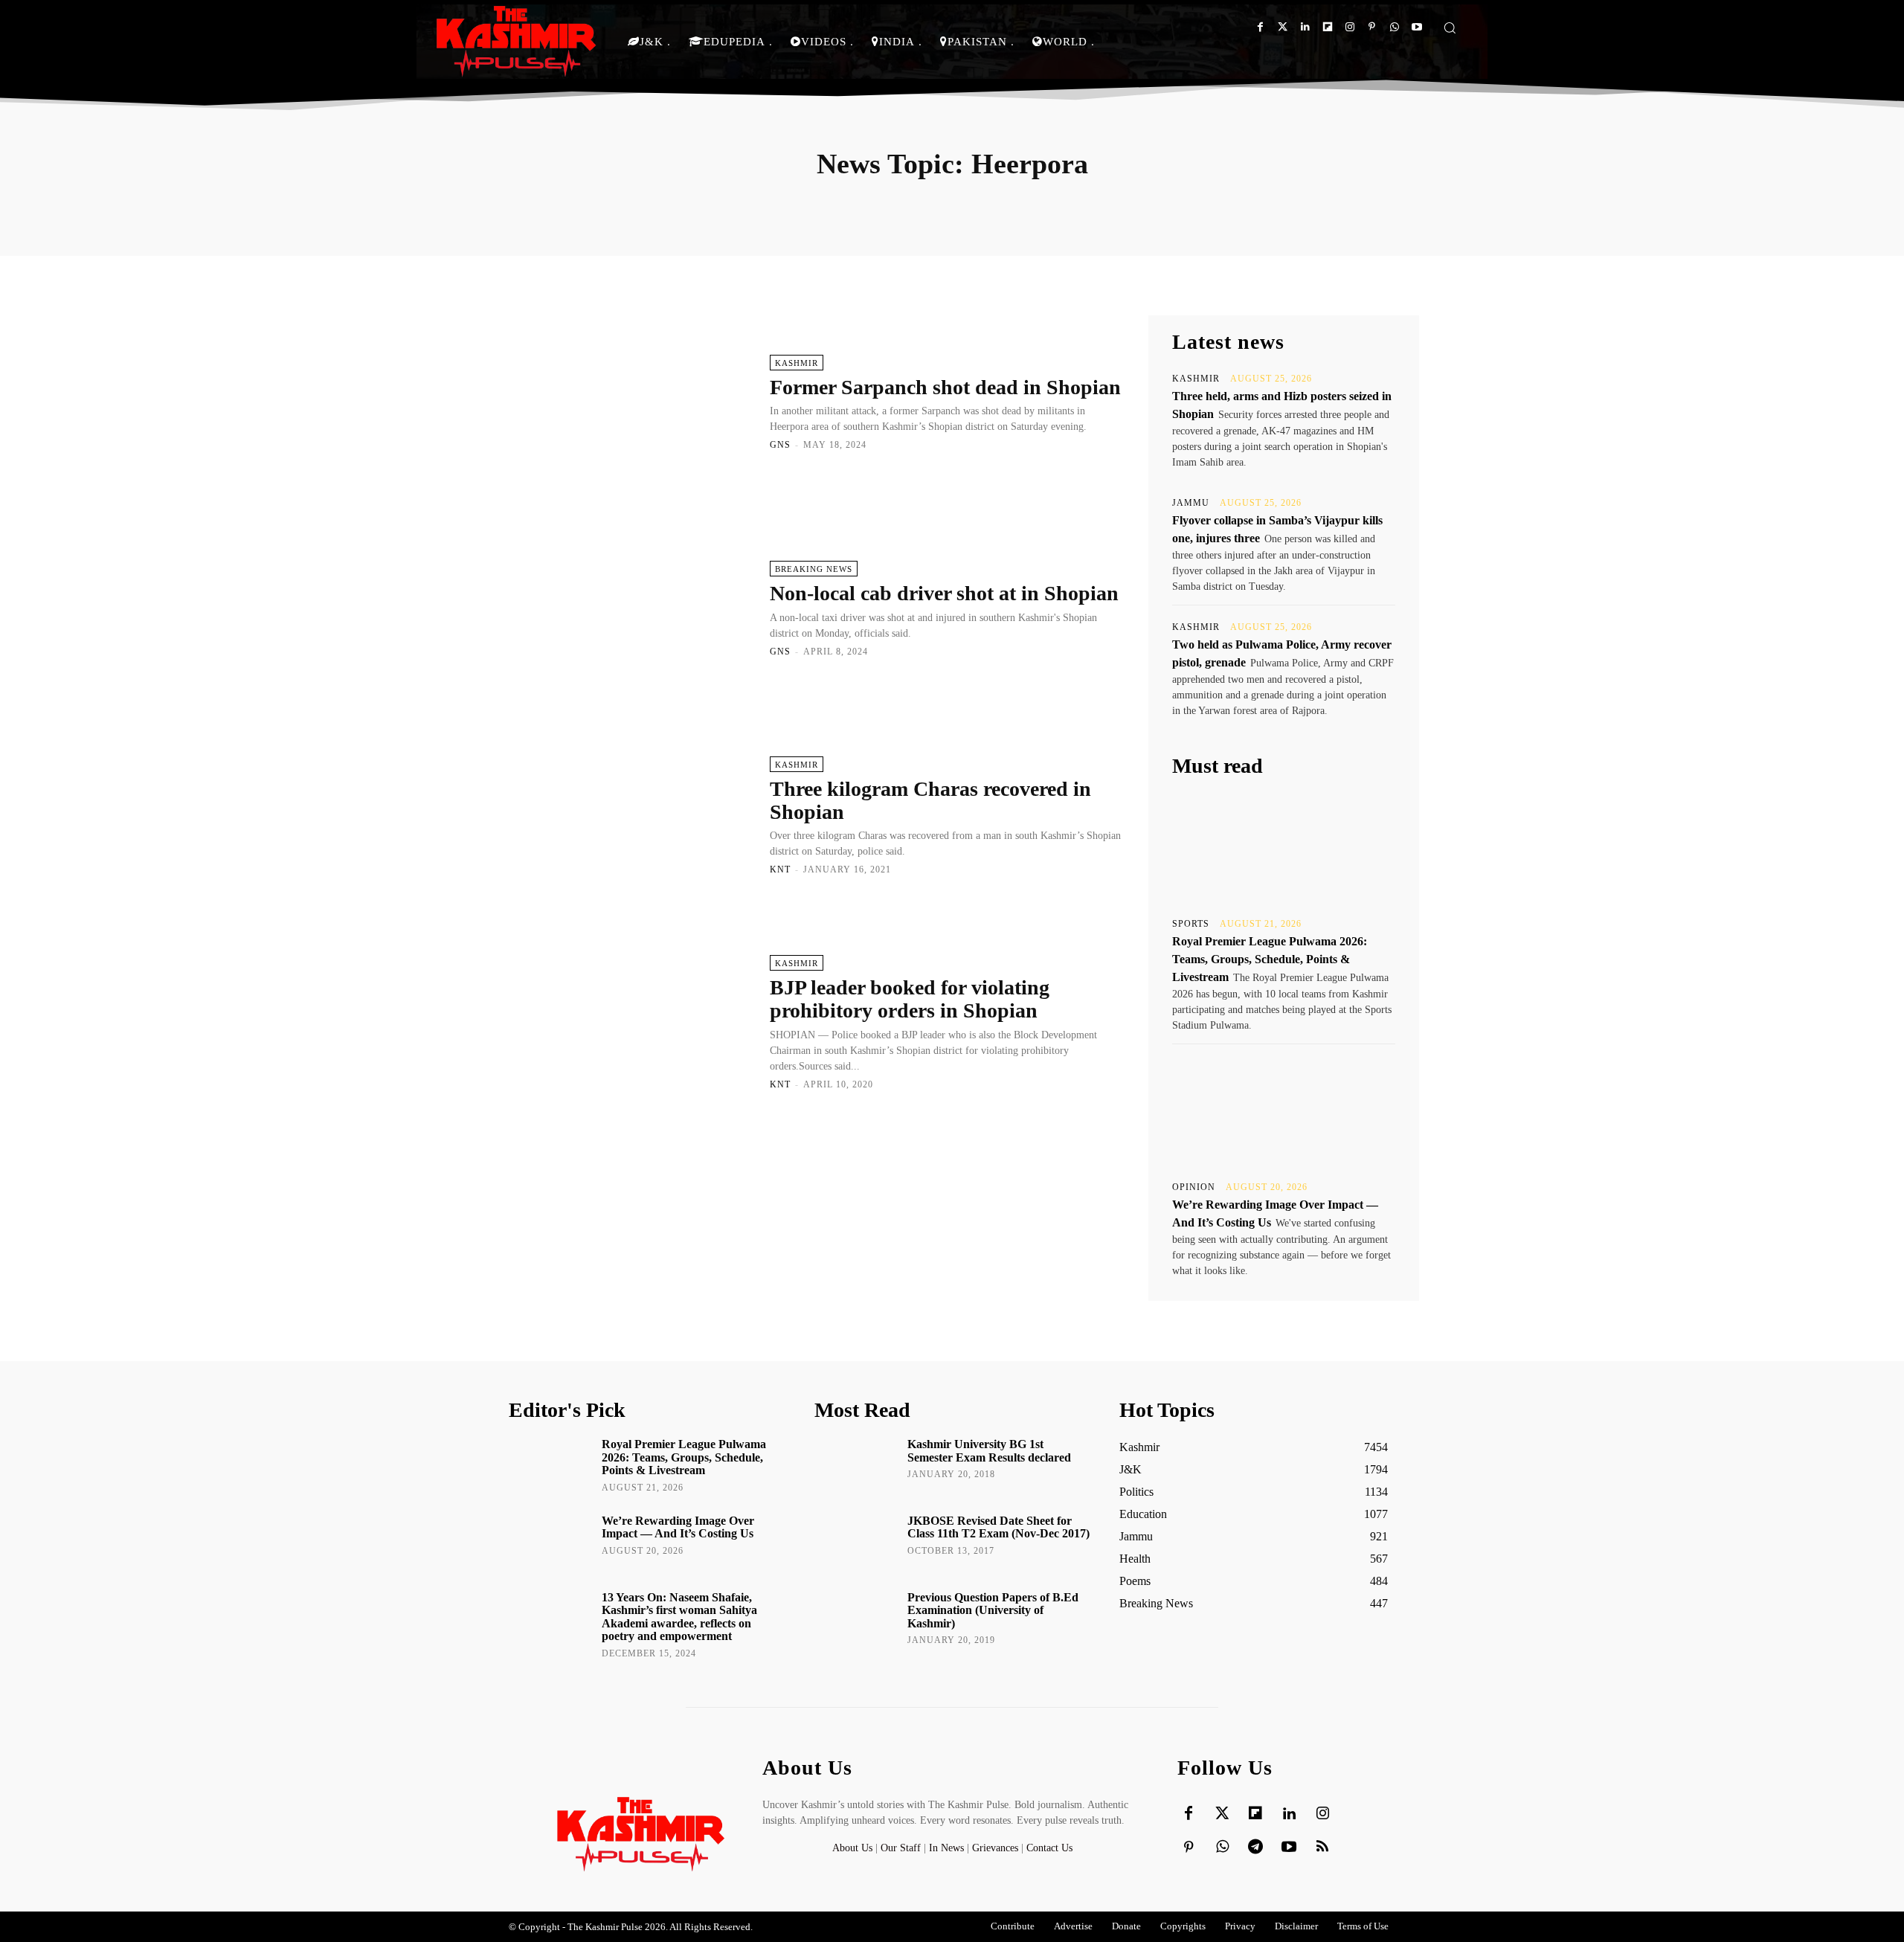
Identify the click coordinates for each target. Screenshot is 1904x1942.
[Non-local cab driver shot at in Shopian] (632, 608)
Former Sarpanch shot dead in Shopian (945, 387)
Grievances (995, 1848)
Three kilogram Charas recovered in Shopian (930, 800)
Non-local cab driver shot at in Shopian (944, 593)
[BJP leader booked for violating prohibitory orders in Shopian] (632, 1021)
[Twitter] (1283, 27)
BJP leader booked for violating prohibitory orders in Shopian (910, 999)
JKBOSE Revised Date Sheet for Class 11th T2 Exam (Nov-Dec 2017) (998, 1527)
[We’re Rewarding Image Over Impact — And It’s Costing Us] (1284, 1111)
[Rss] (1322, 1848)
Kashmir (797, 363)
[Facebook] (1260, 27)
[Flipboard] (1327, 27)
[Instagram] (1350, 27)
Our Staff (901, 1848)
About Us (854, 1848)
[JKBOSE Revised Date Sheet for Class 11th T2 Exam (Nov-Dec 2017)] (856, 1542)
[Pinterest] (1372, 27)
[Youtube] (1416, 27)
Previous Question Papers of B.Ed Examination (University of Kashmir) (993, 1610)
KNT (780, 869)
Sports (1191, 924)
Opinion (1194, 1187)
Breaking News (814, 569)
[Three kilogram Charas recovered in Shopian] (632, 815)
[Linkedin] (1305, 27)
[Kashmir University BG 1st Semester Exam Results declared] (856, 1465)
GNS (780, 445)
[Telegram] (1255, 1848)
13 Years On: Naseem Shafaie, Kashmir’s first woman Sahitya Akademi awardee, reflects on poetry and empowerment (679, 1617)
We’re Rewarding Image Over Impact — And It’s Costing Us (678, 1527)
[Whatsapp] (1394, 27)
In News (946, 1848)
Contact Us (1049, 1848)
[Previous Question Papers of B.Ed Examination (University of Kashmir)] (856, 1618)
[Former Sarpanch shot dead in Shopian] (632, 402)
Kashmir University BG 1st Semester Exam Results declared (989, 1451)
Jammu (1191, 503)
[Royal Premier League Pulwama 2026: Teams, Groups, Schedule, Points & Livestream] (1284, 848)
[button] (1450, 28)
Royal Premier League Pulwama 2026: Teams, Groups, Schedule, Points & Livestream (1270, 959)
